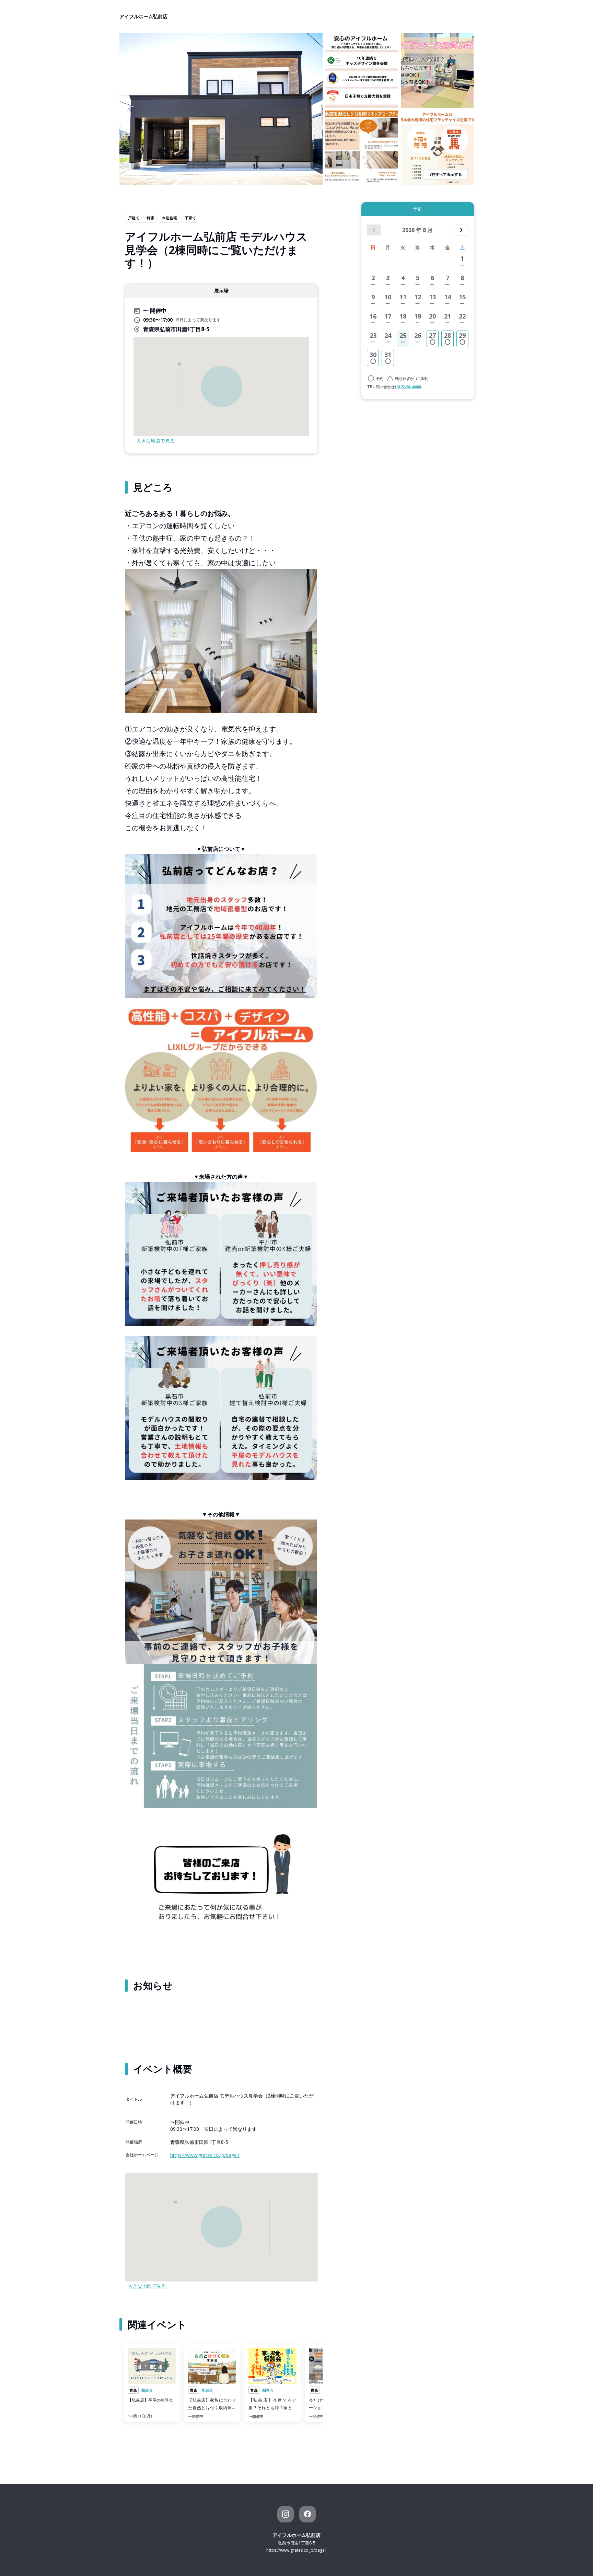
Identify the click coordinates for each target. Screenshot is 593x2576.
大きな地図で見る (155, 441)
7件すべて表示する (446, 174)
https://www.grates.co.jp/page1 (205, 2155)
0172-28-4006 (408, 387)
